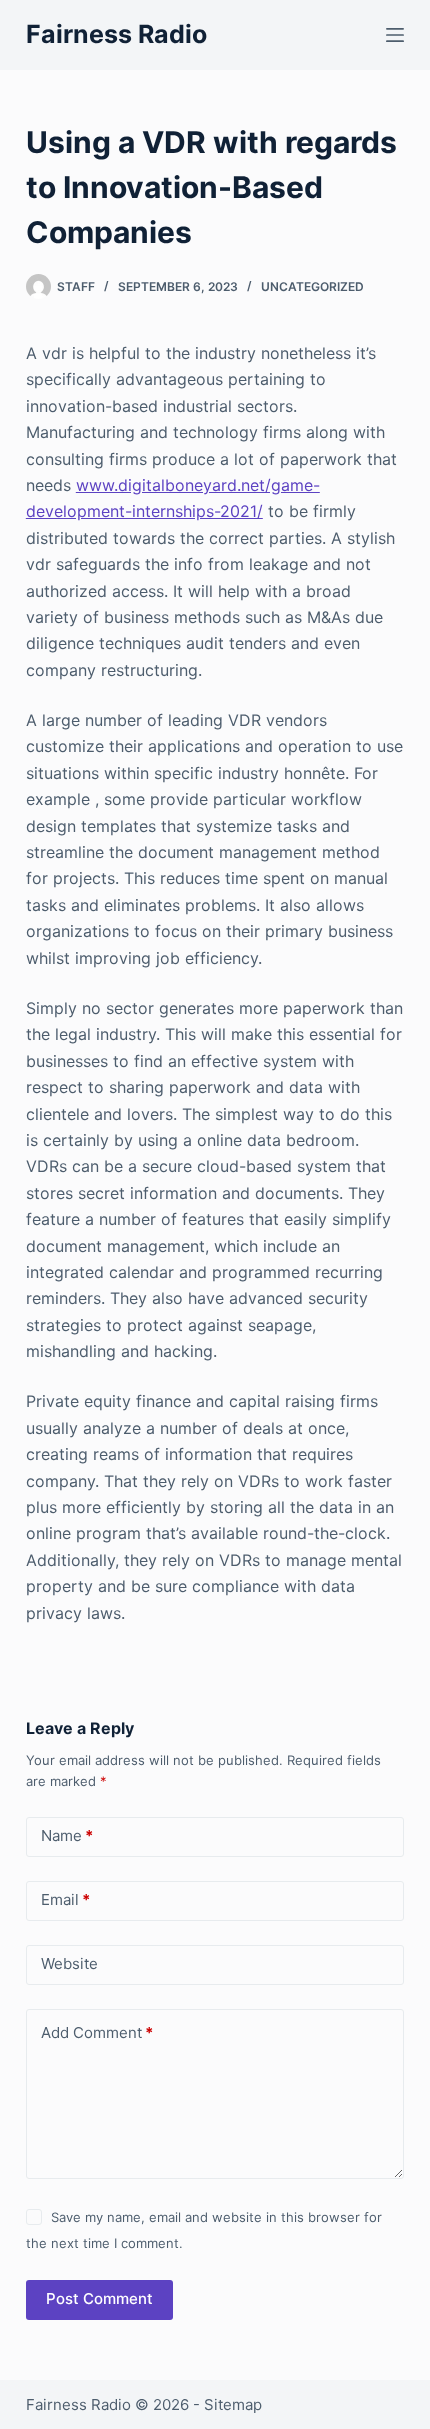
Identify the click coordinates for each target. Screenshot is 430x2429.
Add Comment (97, 2032)
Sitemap (233, 2404)
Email (65, 1899)
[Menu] (395, 35)
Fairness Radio (116, 34)
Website (69, 1963)
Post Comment (99, 2298)
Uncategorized (312, 286)
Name (67, 1835)
